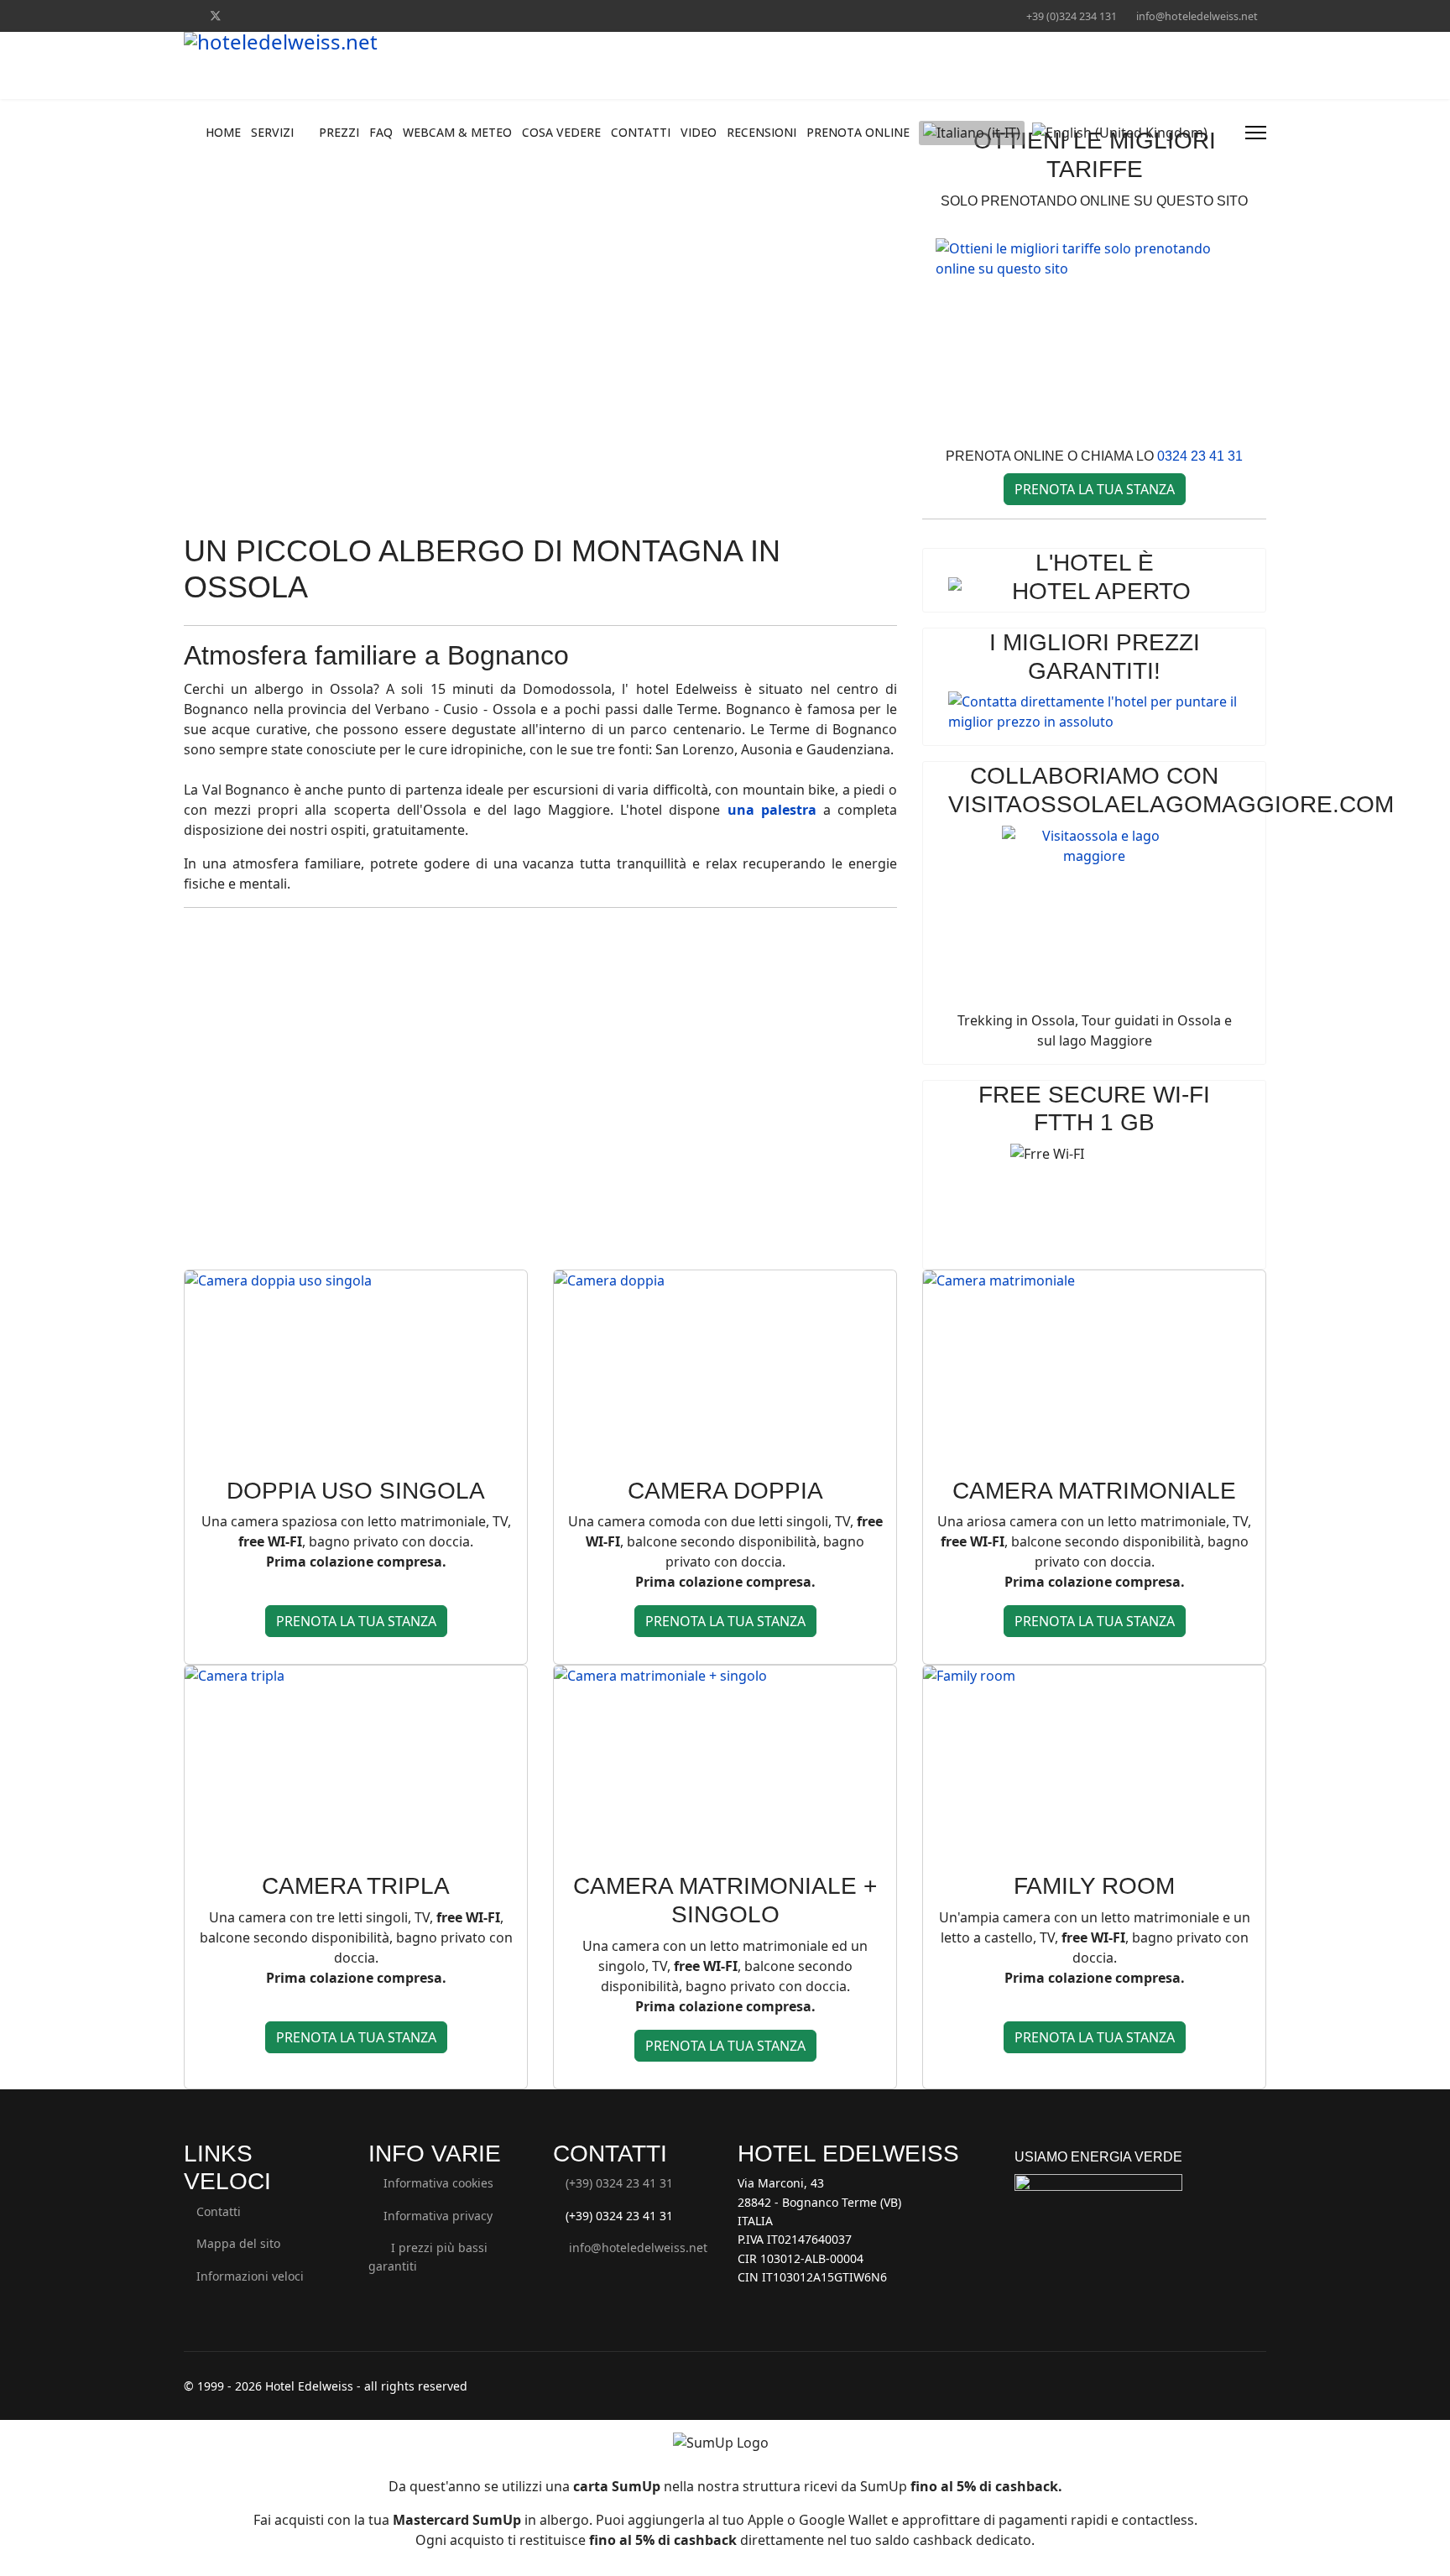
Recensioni (762, 132)
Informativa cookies (436, 2183)
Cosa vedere (561, 132)
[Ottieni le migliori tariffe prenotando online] (1094, 334)
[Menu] (1256, 133)
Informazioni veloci (248, 2276)
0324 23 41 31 (1200, 456)
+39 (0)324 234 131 (1072, 16)
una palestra (772, 810)
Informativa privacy (435, 2216)
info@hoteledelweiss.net (1197, 16)
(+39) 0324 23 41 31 (619, 2183)
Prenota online (858, 132)
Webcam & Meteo (457, 132)
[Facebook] (188, 16)
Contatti (641, 132)
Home (223, 132)
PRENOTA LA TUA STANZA (1095, 489)
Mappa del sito (237, 2243)
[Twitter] (216, 16)
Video (699, 132)
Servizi (272, 132)
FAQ (381, 132)
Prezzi (339, 132)
